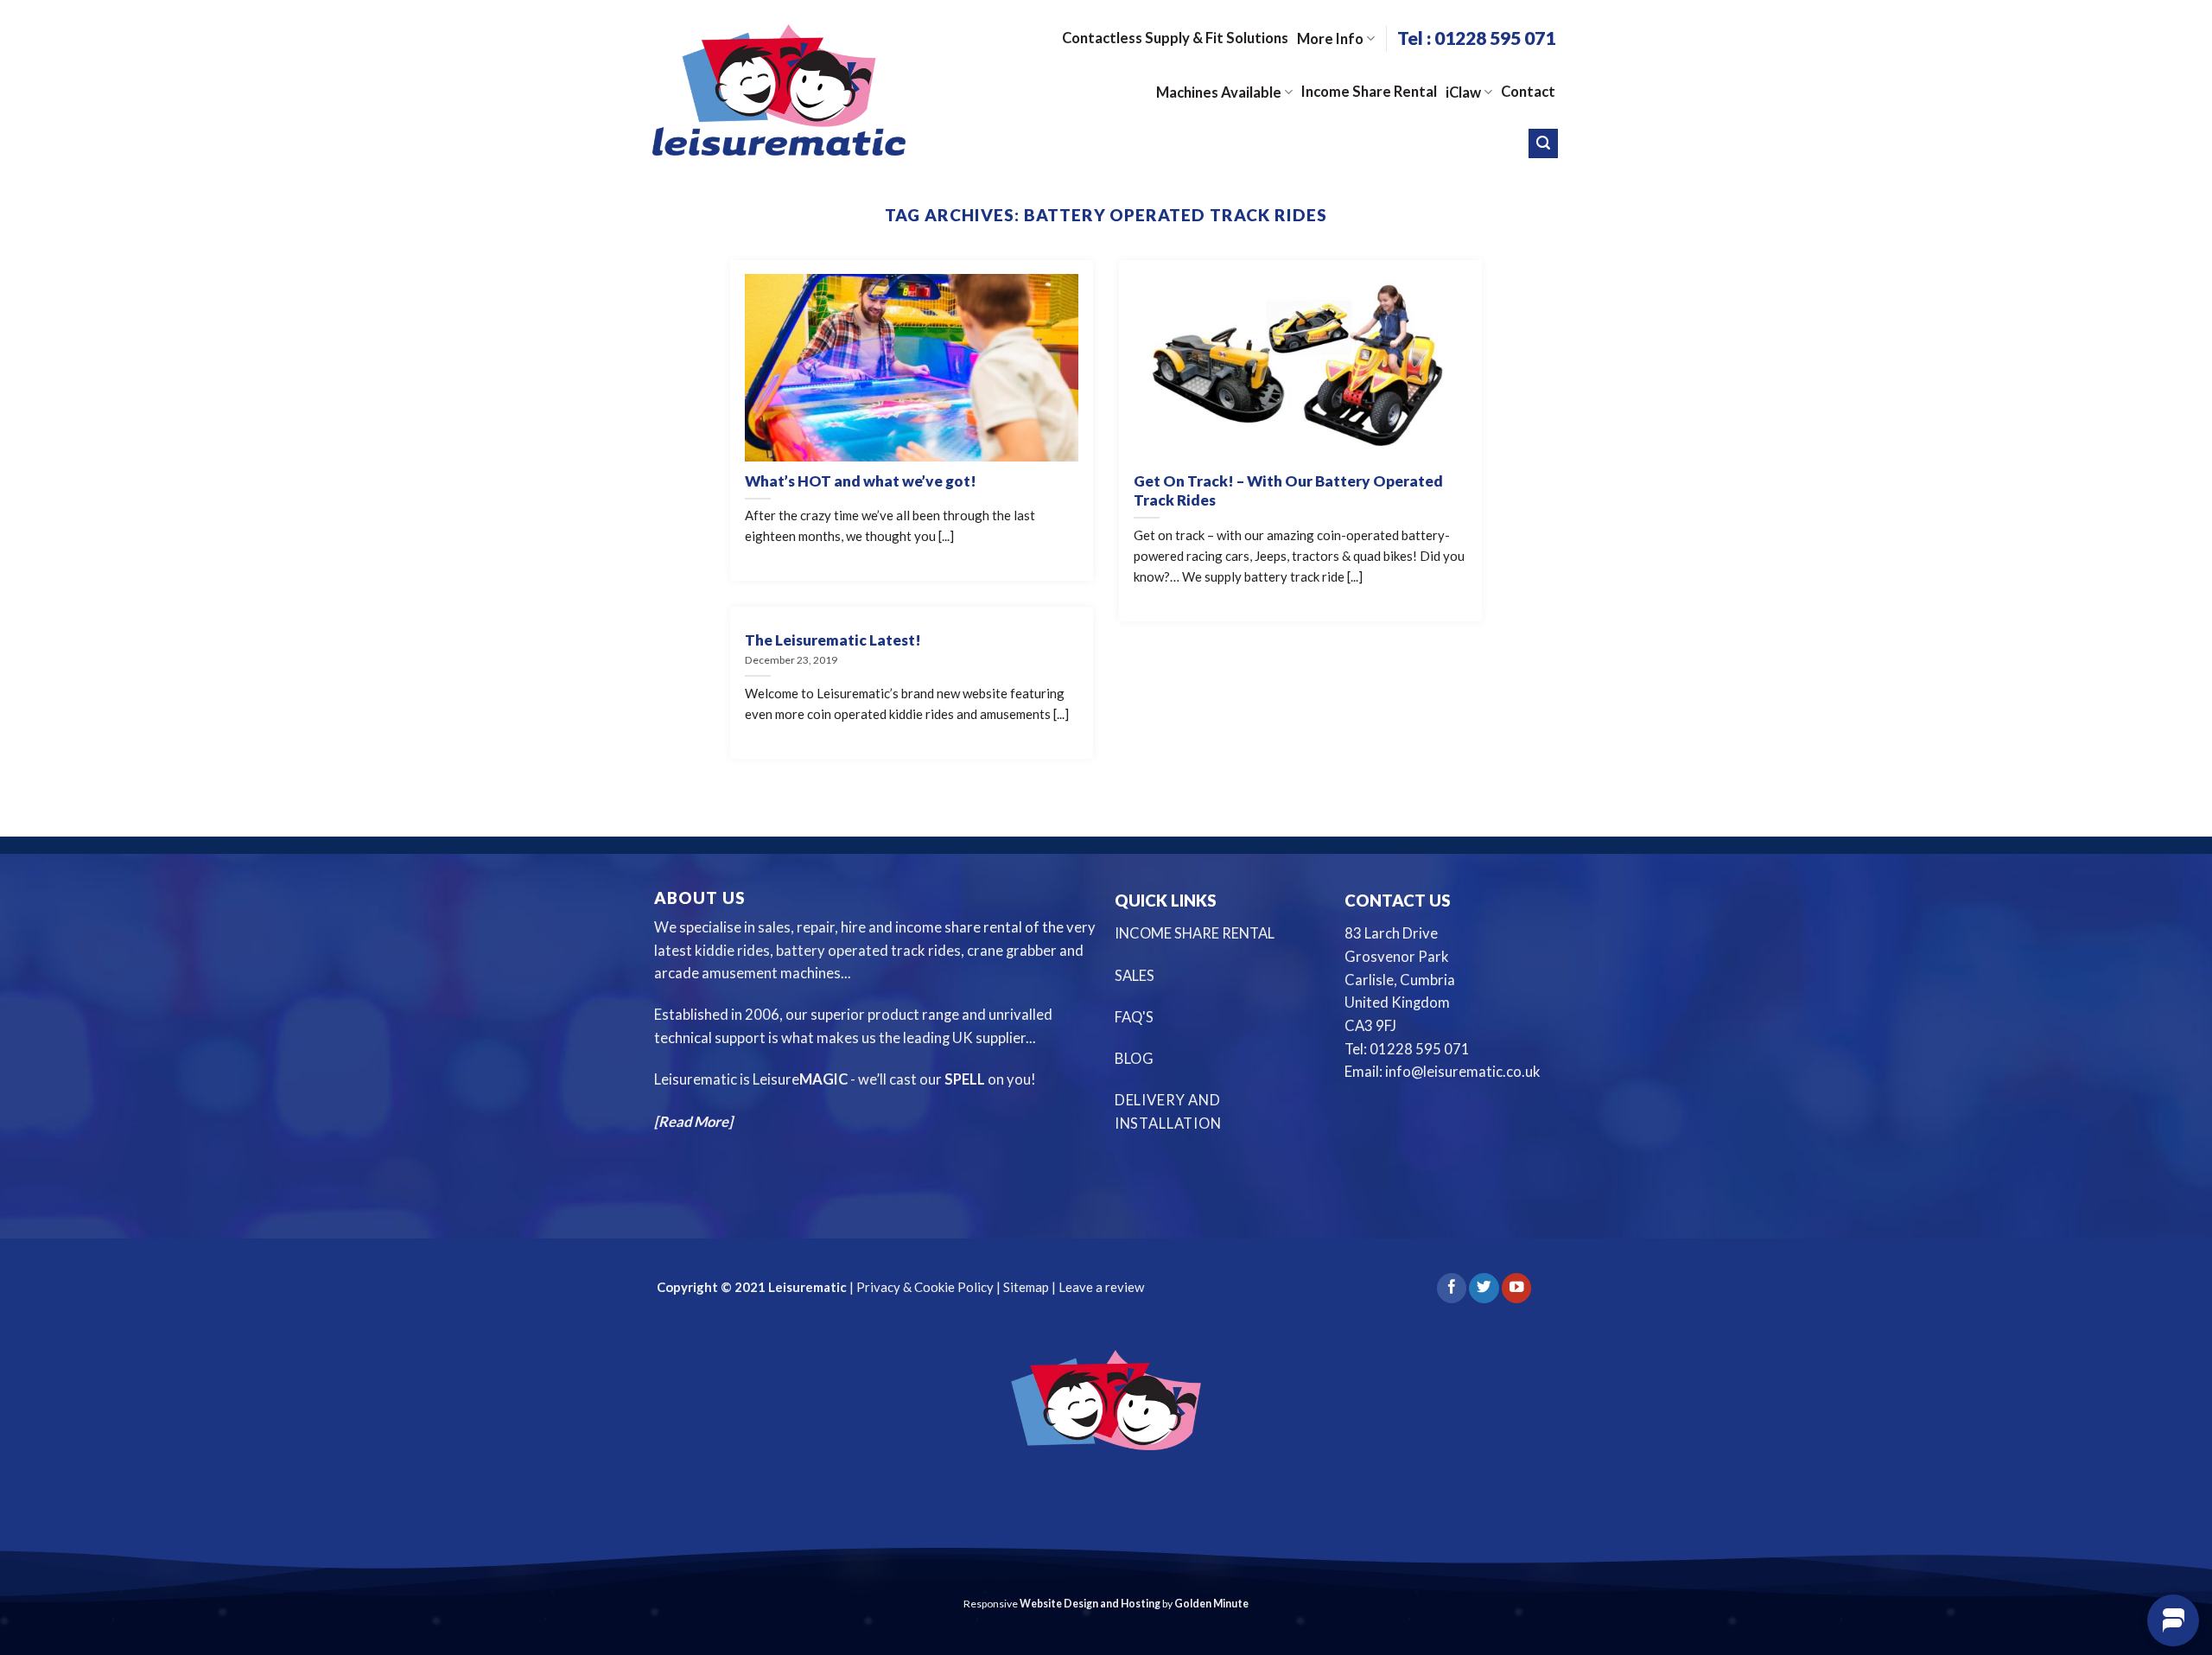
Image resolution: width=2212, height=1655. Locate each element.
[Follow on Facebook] (1452, 1288)
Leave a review (1101, 1287)
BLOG (1135, 1059)
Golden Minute (1211, 1604)
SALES (1135, 976)
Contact (1528, 92)
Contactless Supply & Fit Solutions (1175, 38)
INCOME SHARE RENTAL (1195, 933)
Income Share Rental (1369, 92)
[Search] (1543, 143)
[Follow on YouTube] (1516, 1288)
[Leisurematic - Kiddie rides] (779, 89)
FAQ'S (1134, 1017)
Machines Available (1219, 92)
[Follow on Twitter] (1484, 1288)
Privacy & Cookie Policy (924, 1287)
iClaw (1463, 92)
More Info (1330, 39)
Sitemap (1026, 1287)
